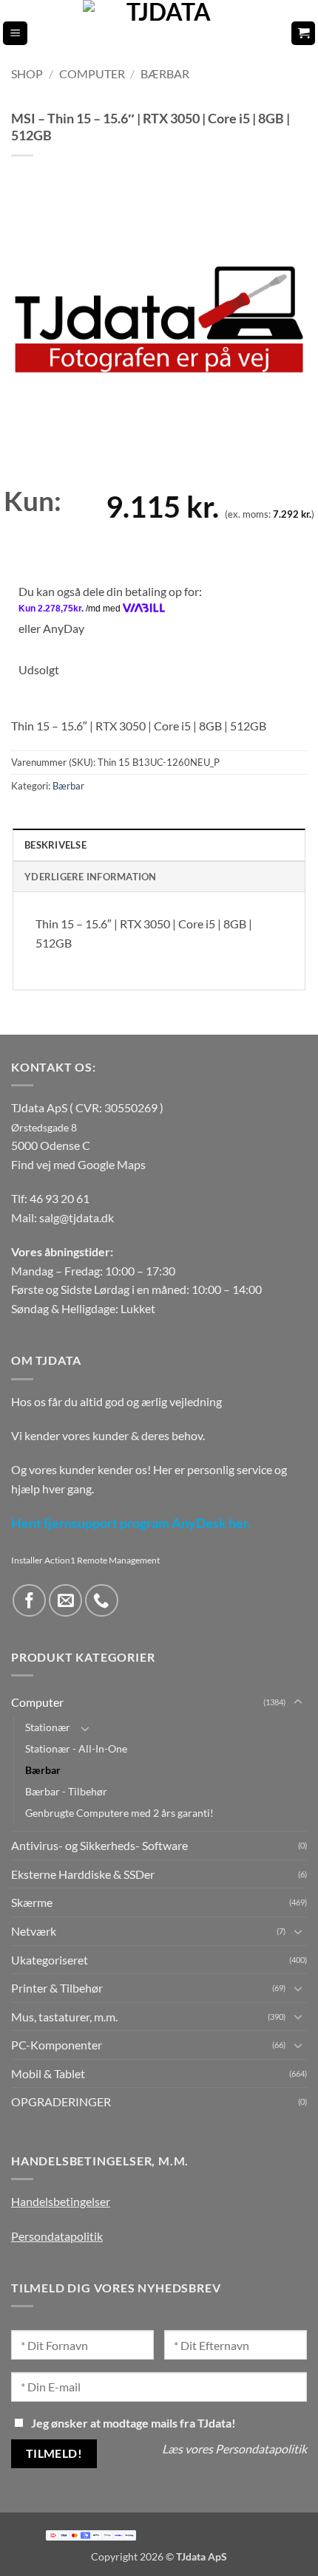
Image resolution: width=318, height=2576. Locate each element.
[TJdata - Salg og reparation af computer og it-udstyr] (163, 33)
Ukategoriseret (50, 1960)
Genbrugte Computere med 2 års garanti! (119, 1813)
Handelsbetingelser (61, 2201)
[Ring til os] (102, 1601)
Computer (92, 73)
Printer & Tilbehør (57, 1988)
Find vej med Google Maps (78, 1164)
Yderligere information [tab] (91, 877)
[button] (15, 34)
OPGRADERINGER (61, 2101)
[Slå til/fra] (298, 1702)
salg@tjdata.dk (77, 1217)
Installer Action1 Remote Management (85, 1560)
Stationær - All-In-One (76, 1748)
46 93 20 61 (60, 1198)
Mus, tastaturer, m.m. (64, 2017)
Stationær (48, 1727)
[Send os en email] (65, 1601)
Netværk (34, 1931)
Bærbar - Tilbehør (66, 1791)
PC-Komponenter (57, 2045)
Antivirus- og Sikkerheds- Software (99, 1845)
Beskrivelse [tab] (55, 845)
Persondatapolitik (57, 2236)
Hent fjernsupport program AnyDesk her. (131, 1523)
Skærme (32, 1902)
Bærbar (165, 73)
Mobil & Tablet (48, 2073)
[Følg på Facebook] (29, 1601)
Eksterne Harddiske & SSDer (83, 1874)
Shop (27, 73)
